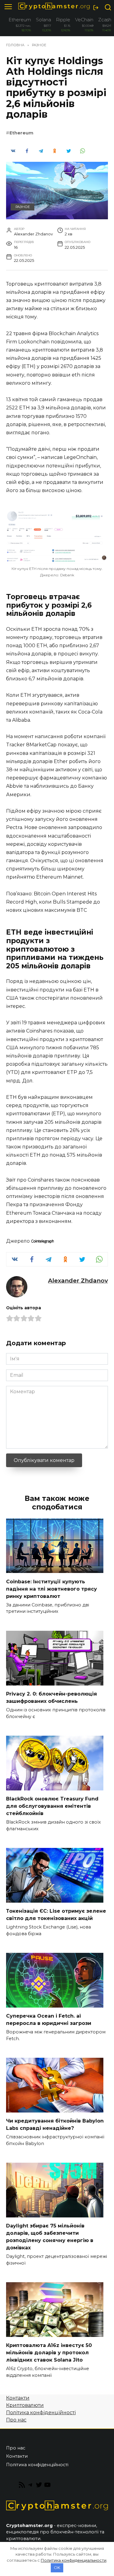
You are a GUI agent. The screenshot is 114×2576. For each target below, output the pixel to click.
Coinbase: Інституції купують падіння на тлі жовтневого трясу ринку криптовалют (52, 1589)
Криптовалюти (25, 2405)
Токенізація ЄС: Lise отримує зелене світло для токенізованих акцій (56, 1915)
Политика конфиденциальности (74, 2560)
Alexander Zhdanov (78, 1280)
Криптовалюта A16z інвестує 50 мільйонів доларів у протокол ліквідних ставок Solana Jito (49, 2353)
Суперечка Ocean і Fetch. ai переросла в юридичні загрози (49, 2020)
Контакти (18, 2398)
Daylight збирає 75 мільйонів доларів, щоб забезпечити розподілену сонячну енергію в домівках (50, 2237)
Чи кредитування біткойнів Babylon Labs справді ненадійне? (55, 2125)
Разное (23, 207)
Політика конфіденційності (41, 2413)
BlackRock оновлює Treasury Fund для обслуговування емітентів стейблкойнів (52, 1806)
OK (57, 2567)
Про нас (16, 2420)
